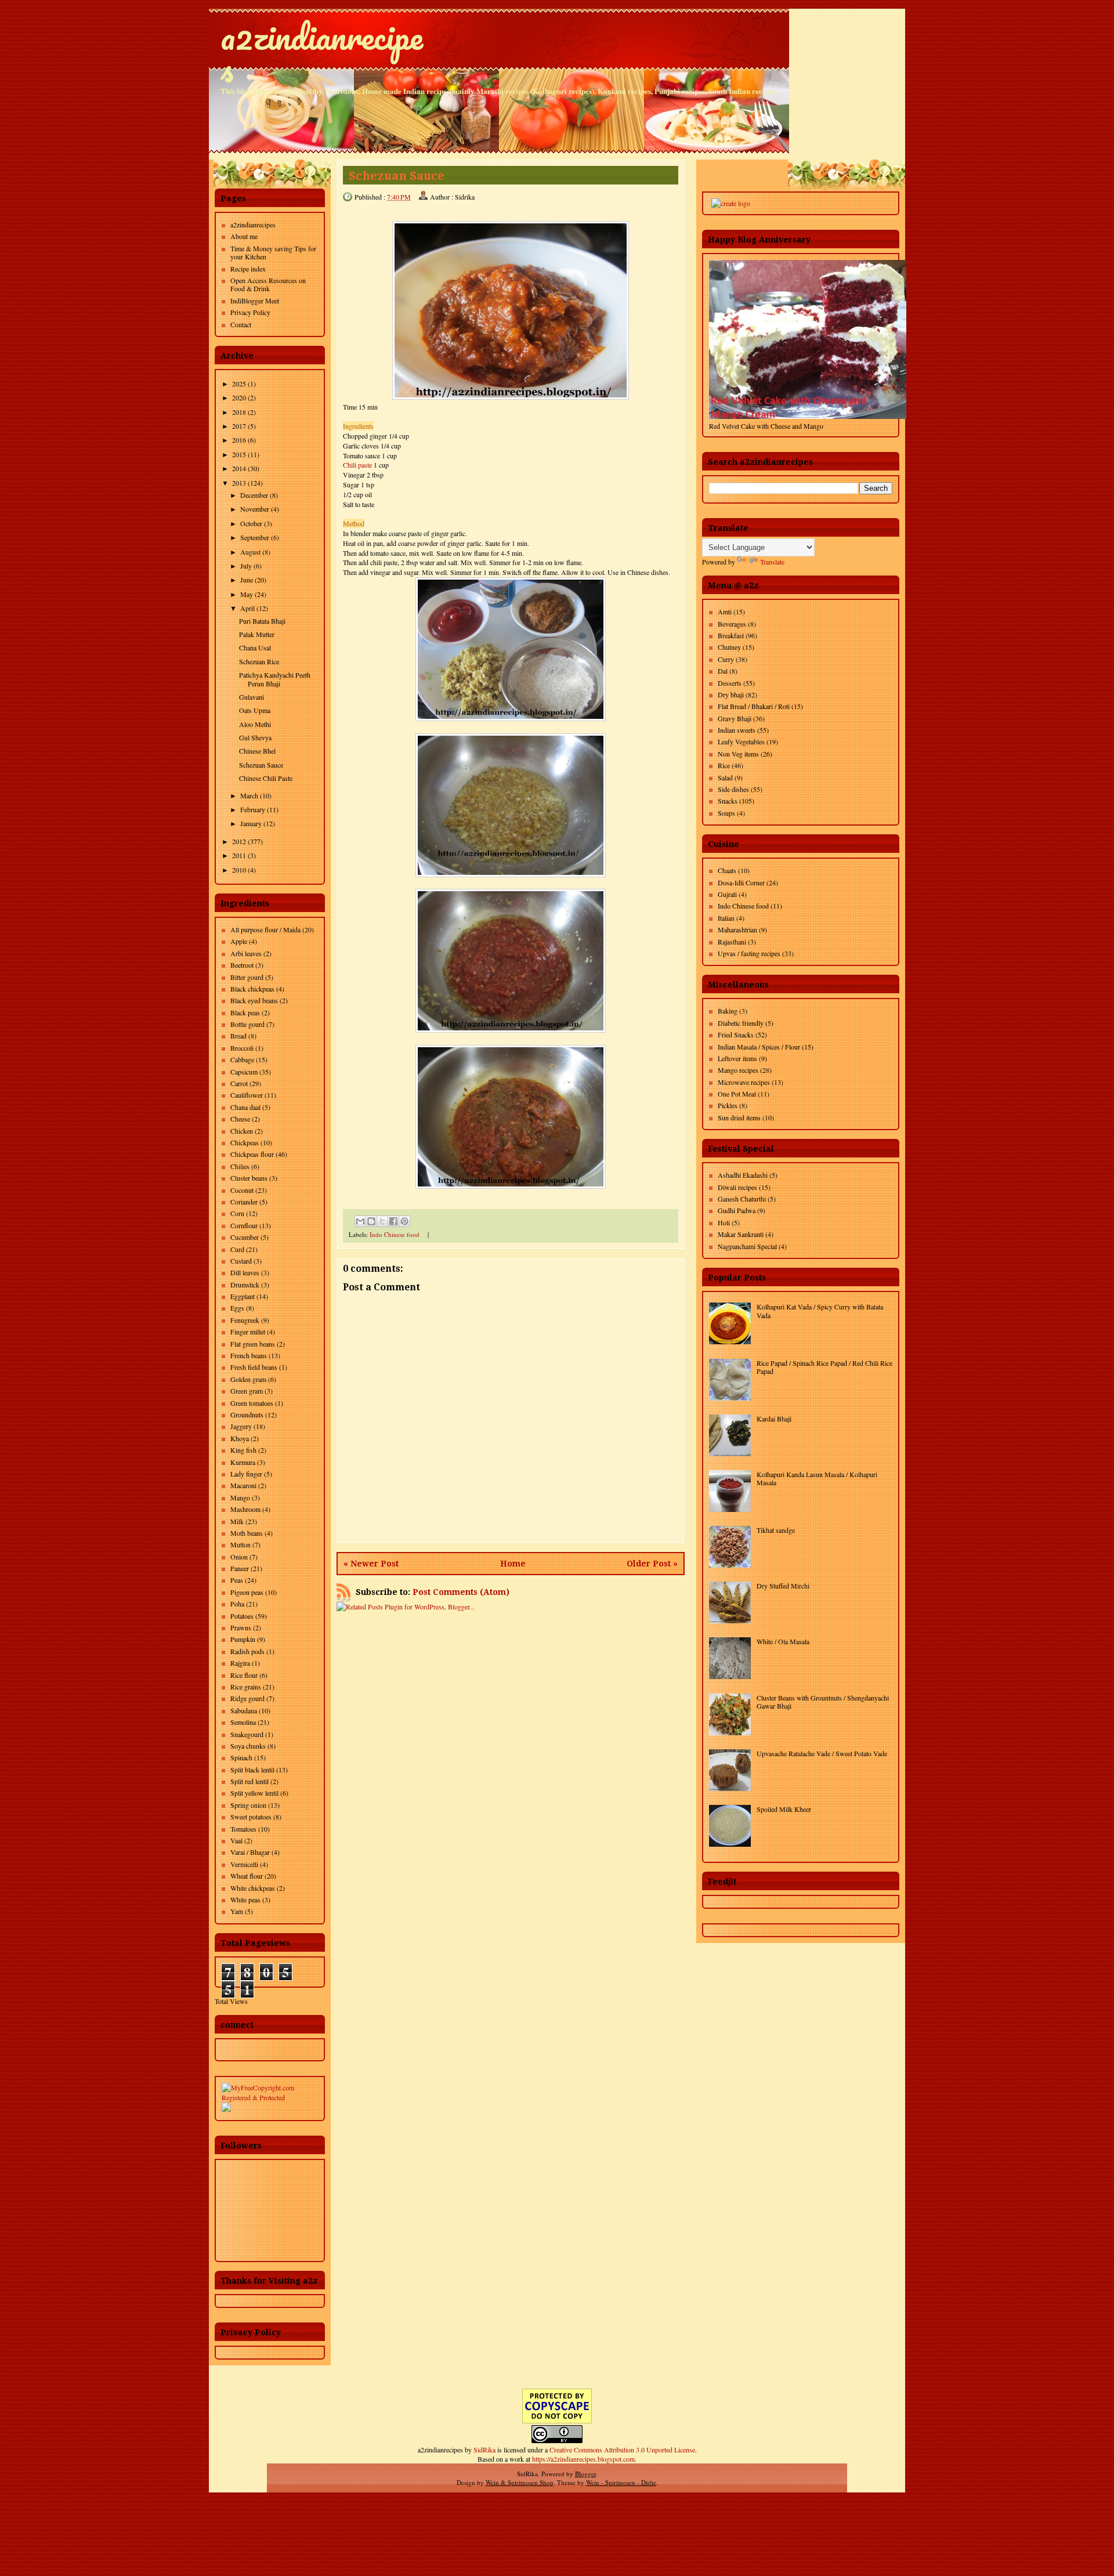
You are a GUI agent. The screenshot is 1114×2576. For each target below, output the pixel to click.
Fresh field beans (254, 1367)
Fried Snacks (736, 1034)
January (251, 823)
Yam (237, 1911)
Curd (237, 1249)
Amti (725, 612)
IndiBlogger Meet (255, 301)
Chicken (242, 1131)
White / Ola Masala (783, 1641)
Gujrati (727, 894)
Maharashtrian (737, 929)
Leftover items (737, 1058)
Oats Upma (255, 710)
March (249, 795)
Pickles (728, 1105)
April (247, 608)
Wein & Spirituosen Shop (520, 2482)
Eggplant (243, 1296)
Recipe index (248, 269)
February (253, 809)
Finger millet (248, 1332)
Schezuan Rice (259, 661)
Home (513, 1564)
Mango (240, 1497)
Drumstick (245, 1285)
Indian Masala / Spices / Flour (759, 1047)
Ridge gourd (247, 1698)
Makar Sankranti (741, 1234)
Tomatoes (243, 1829)
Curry (726, 659)
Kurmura (243, 1462)
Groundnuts (247, 1414)
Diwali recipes (737, 1187)
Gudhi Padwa (737, 1210)
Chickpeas (245, 1142)
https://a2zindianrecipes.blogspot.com (583, 2459)
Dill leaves (245, 1272)
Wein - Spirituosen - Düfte (621, 2482)
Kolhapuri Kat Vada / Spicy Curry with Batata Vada (820, 1311)
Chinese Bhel (257, 751)
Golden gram (248, 1379)
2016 (239, 440)
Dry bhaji (731, 694)
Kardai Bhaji (774, 1419)
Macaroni (243, 1485)
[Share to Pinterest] (404, 1221)
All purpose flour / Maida (265, 929)
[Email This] (360, 1221)
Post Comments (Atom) (461, 1592)
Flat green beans (253, 1344)
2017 (239, 426)
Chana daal (245, 1107)
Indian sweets (737, 730)
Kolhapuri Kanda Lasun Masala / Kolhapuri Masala (817, 1478)
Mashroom (245, 1509)
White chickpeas (253, 1888)
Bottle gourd (247, 1024)
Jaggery (241, 1426)
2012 (239, 841)
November (255, 509)
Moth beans (247, 1533)
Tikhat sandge (776, 1530)
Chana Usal (255, 647)
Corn (237, 1213)
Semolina (243, 1722)
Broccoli (242, 1048)
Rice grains (246, 1687)
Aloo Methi (255, 724)
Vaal (236, 1840)
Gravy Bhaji (735, 718)
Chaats (727, 870)
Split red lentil (249, 1781)
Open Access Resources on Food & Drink (268, 284)
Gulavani (252, 697)
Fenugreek (245, 1320)
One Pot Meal (737, 1094)
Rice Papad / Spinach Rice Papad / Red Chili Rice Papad (824, 1367)
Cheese (240, 1119)
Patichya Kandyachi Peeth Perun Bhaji (275, 679)
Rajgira (240, 1663)
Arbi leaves (246, 953)
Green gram (247, 1391)
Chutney (729, 647)
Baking (728, 1011)
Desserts (730, 683)
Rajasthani (732, 942)
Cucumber (245, 1237)
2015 (239, 454)
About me (244, 236)
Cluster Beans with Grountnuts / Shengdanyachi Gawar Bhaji (823, 1702)
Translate (772, 562)
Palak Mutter (257, 634)
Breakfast (731, 635)
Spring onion (248, 1805)
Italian (726, 918)
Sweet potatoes (251, 1817)
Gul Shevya (255, 737)
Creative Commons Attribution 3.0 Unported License (622, 2450)
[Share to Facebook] (393, 1221)
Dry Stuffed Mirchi (783, 1586)
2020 (239, 397)
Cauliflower (247, 1095)
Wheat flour (247, 1876)
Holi (724, 1222)
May (247, 594)
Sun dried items (739, 1117)
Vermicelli (244, 1864)
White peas (245, 1900)
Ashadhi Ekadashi (743, 1175)
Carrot (239, 1083)
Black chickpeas (252, 989)
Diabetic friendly (741, 1023)
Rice (724, 765)
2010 (239, 870)
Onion (239, 1557)
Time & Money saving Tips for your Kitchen (273, 252)
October (251, 523)
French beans (249, 1355)
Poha (237, 1604)
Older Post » (652, 1564)
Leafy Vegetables (741, 741)
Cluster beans (249, 1178)
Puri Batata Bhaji (262, 621)
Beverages (732, 624)
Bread (238, 1036)
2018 (239, 412)
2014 (239, 468)
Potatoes (242, 1616)
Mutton (240, 1544)
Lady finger (246, 1474)
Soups (726, 813)
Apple (239, 941)
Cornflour (244, 1225)
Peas (237, 1580)
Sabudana (244, 1710)
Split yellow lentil (254, 1793)
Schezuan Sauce (261, 765)
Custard (241, 1261)
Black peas (245, 1012)
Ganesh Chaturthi (742, 1199)
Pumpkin (243, 1639)
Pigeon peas (247, 1592)
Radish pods (247, 1651)
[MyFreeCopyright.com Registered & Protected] (270, 2097)
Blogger (585, 2474)
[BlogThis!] (371, 1221)
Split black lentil (252, 1770)
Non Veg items (738, 754)
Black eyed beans (254, 1000)
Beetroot (242, 965)
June (247, 580)
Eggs (237, 1308)
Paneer (240, 1568)
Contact (241, 324)
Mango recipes (738, 1070)
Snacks (728, 801)
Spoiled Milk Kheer (784, 1809)
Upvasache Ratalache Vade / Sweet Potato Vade (822, 1753)
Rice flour (244, 1675)
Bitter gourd (247, 977)
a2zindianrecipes (322, 52)
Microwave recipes (744, 1082)
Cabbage (242, 1059)
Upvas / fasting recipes (749, 953)
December (254, 495)
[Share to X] (382, 1221)
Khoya (240, 1438)
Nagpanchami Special (747, 1246)
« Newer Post (371, 1564)
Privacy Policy (250, 312)
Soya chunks (248, 1746)
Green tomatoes (252, 1403)
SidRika (484, 2450)
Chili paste (357, 465)
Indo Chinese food (395, 1234)
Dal (723, 671)
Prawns (241, 1627)
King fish (243, 1450)
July (246, 566)
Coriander (244, 1202)
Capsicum (244, 1072)
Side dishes (733, 789)
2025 (239, 383)
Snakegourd (247, 1734)
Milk (237, 1521)
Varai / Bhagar (250, 1852)
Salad (725, 777)
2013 (239, 483)
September (255, 537)
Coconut (242, 1190)
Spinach (241, 1757)
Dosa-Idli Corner (741, 882)
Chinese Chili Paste (266, 778)
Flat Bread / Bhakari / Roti (754, 706)
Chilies (240, 1166)
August (250, 552)
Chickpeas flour (252, 1154)
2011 (239, 855)
